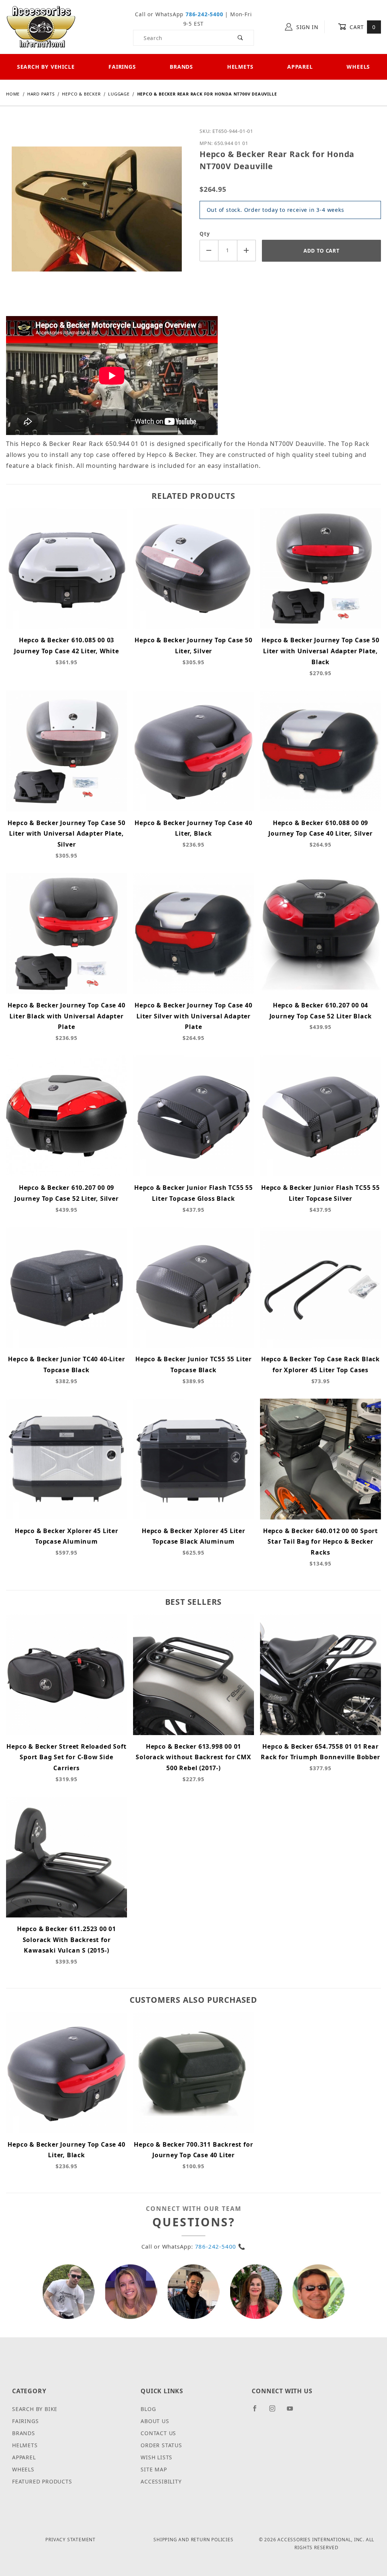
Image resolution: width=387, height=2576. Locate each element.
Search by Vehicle (46, 67)
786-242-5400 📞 (220, 2246)
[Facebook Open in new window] (258, 2411)
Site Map (154, 2469)
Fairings (122, 67)
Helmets (240, 67)
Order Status (161, 2445)
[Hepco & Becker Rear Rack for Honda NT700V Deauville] (97, 215)
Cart (362, 27)
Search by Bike (35, 2409)
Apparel (300, 67)
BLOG (148, 2409)
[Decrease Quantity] (209, 251)
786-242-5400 (204, 14)
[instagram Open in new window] (276, 2411)
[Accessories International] (41, 26)
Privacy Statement (70, 2540)
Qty (205, 234)
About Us (155, 2421)
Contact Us (158, 2433)
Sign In (307, 27)
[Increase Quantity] (247, 251)
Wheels (23, 2469)
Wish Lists (156, 2457)
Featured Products (42, 2481)
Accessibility (161, 2481)
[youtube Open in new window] (293, 2411)
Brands (181, 67)
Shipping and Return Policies (193, 2540)
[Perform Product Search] (241, 38)
